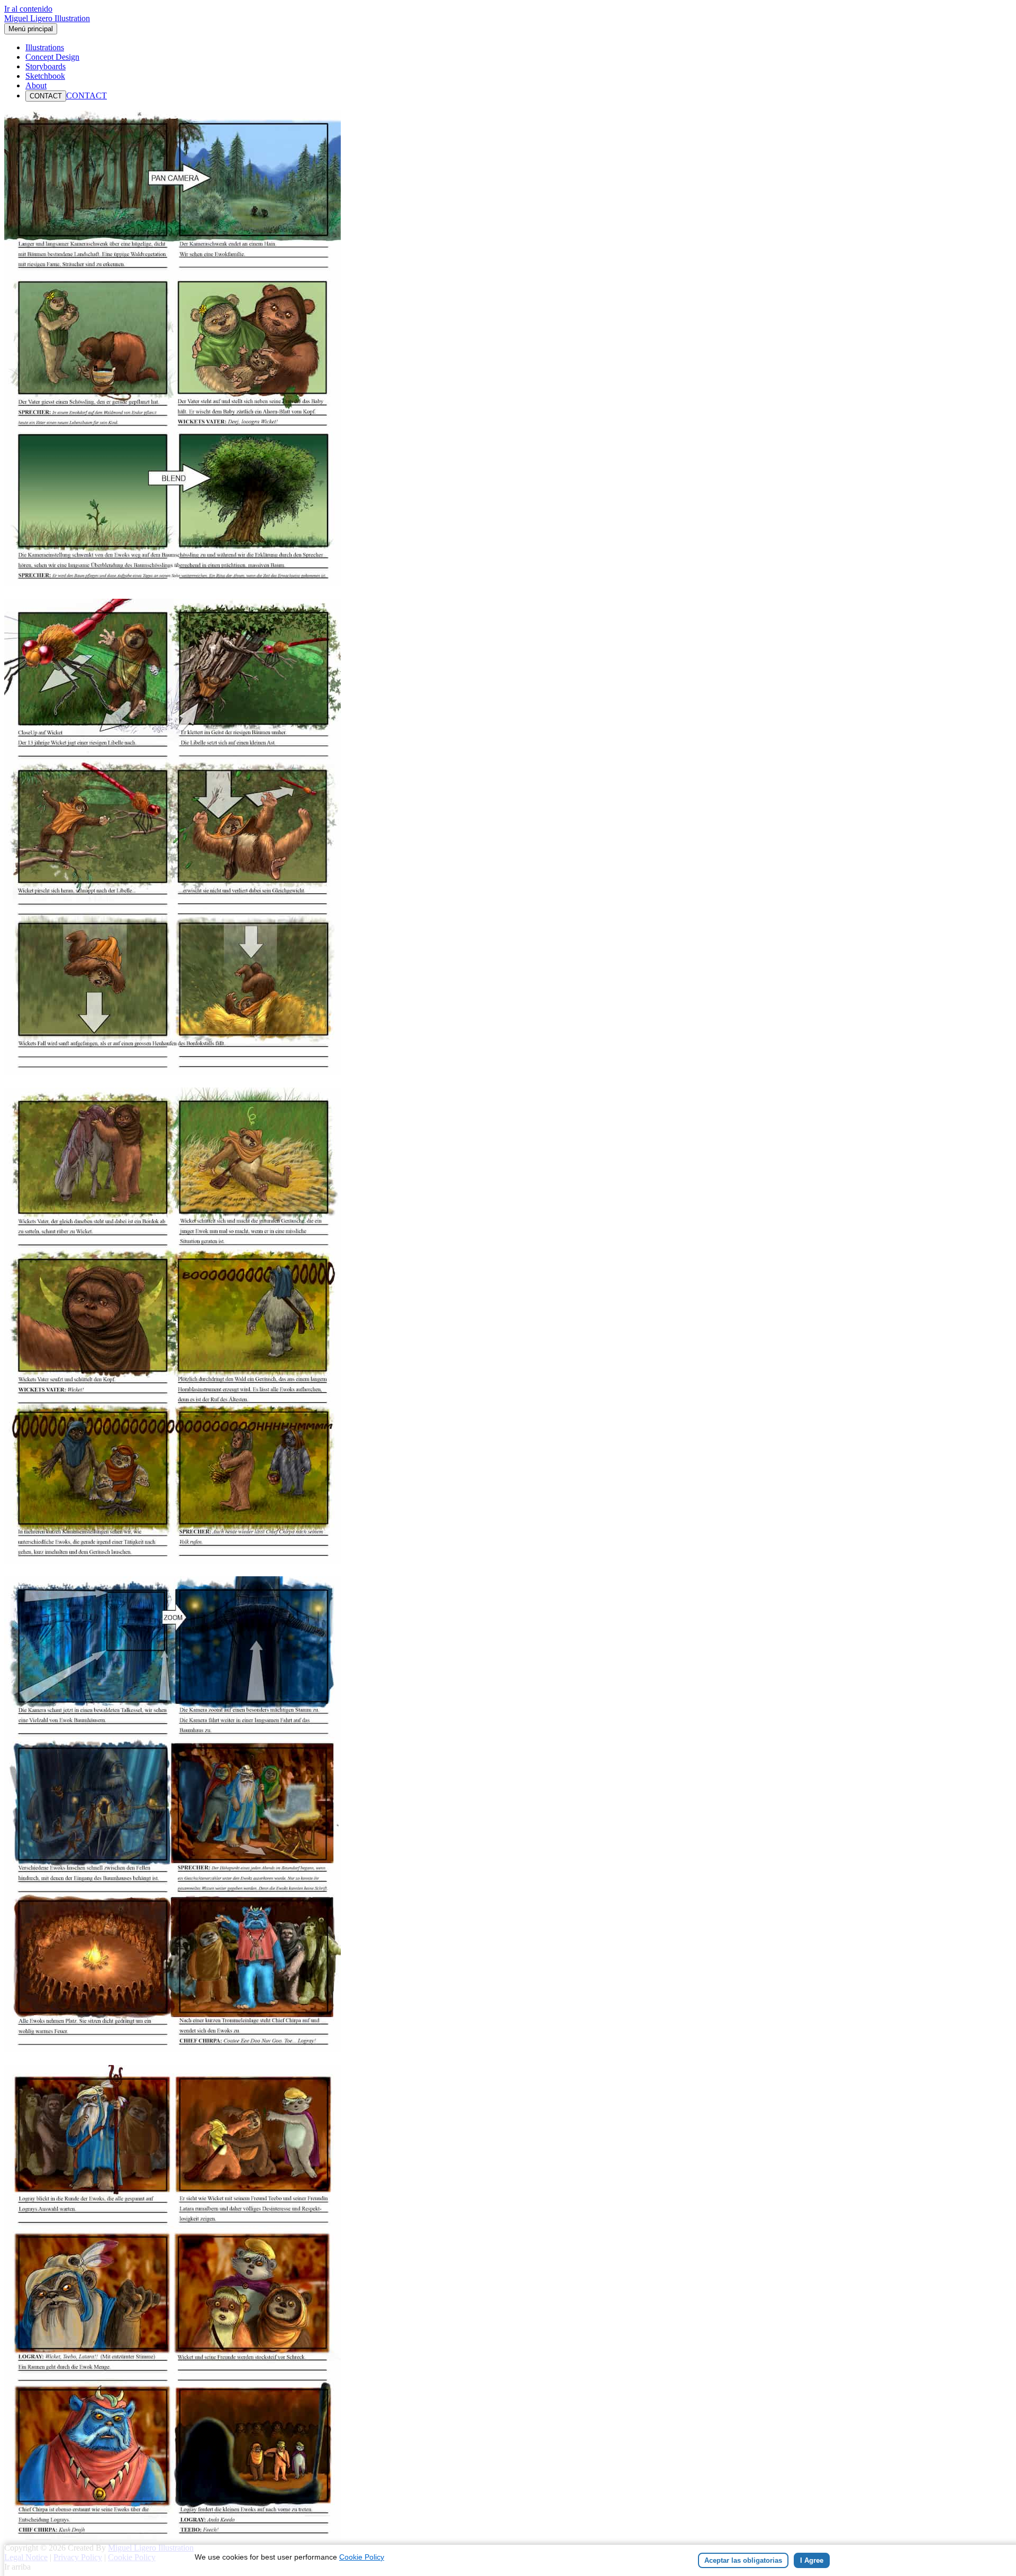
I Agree (812, 2560)
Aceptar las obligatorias (743, 2560)
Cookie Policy (362, 2557)
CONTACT (46, 96)
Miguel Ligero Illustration (47, 18)
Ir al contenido (28, 9)
